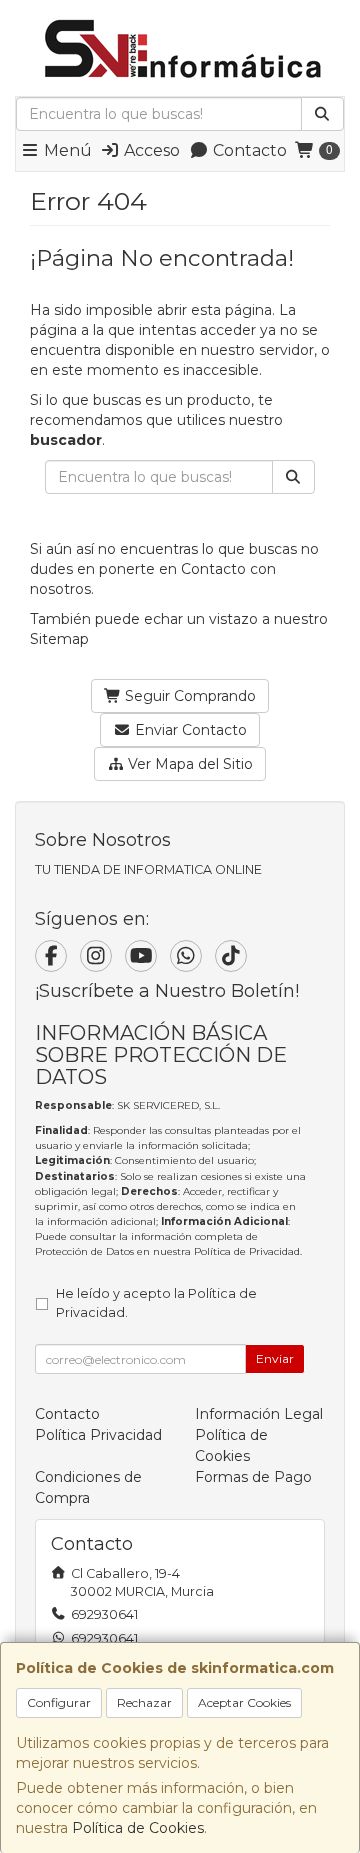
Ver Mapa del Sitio (188, 764)
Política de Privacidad (247, 1251)
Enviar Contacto (189, 730)
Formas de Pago (253, 1477)
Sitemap (59, 639)
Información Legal (259, 1414)
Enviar (275, 1358)
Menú (66, 150)
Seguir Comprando (188, 696)
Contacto (248, 150)
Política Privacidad (98, 1435)
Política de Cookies (138, 1828)
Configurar (59, 1702)
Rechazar (144, 1702)
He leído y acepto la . (156, 1303)
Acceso (150, 150)
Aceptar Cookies (244, 1702)
